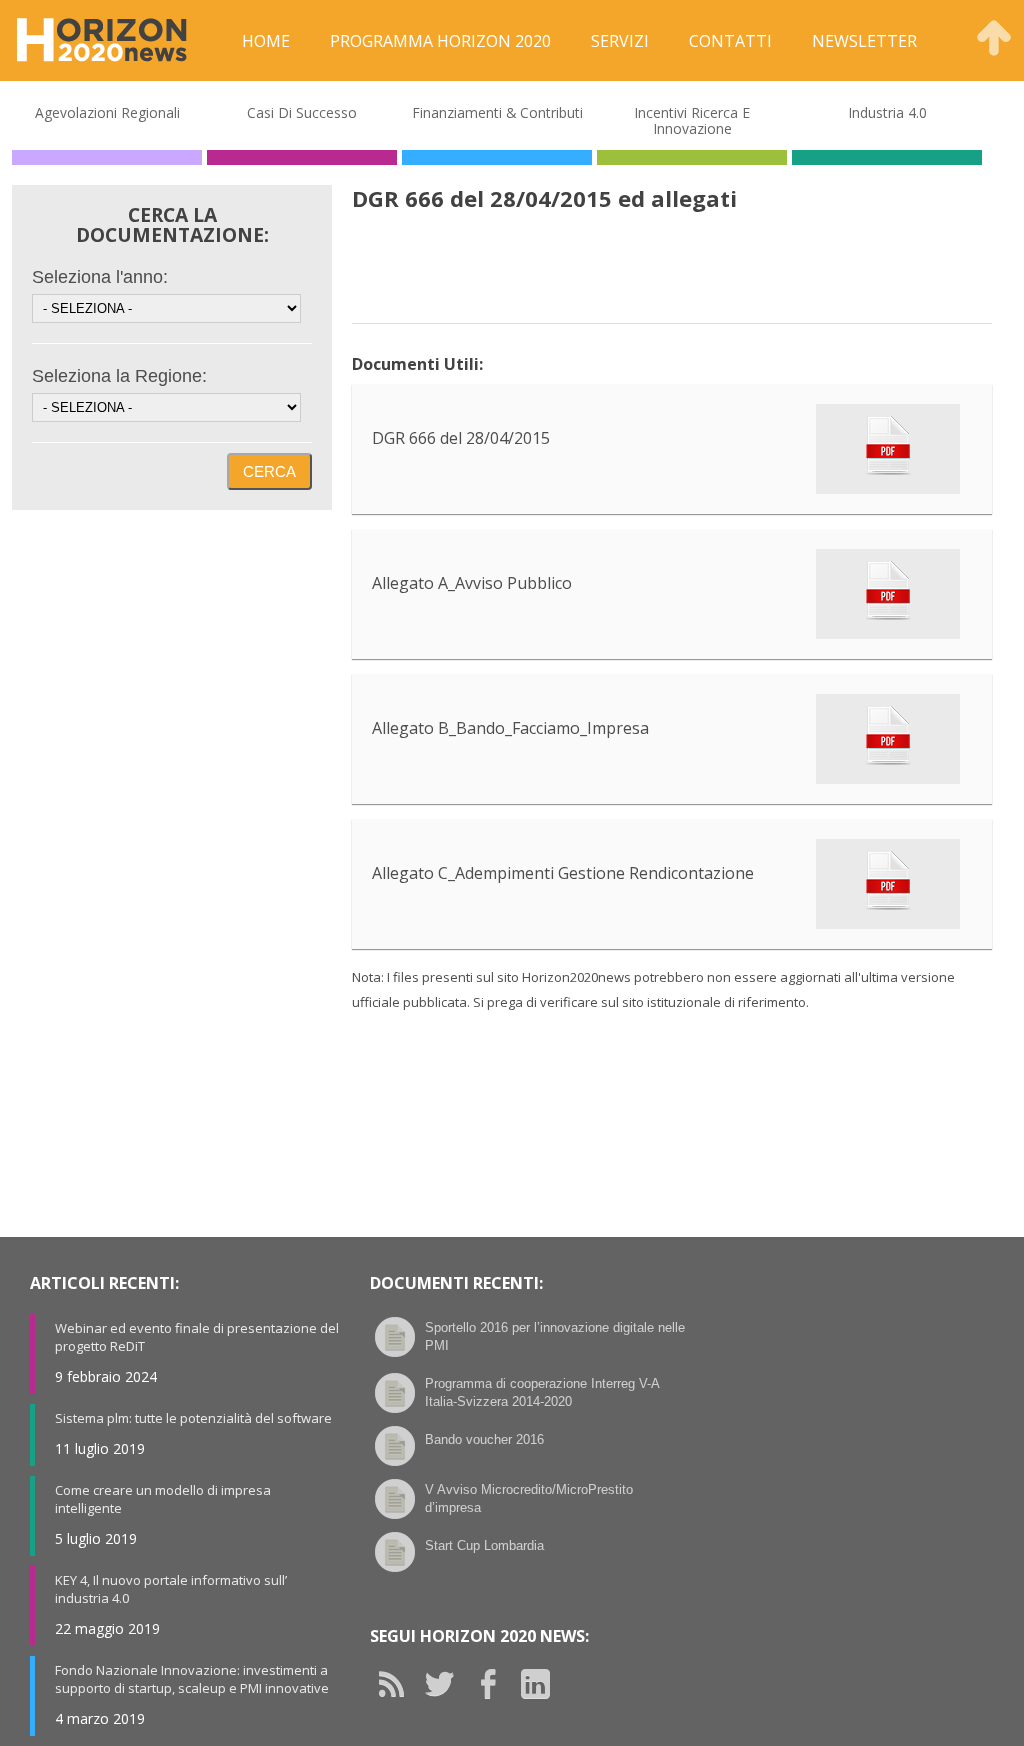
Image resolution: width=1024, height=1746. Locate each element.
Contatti (730, 41)
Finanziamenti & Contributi (497, 112)
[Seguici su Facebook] (495, 1684)
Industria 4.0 (887, 112)
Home (266, 41)
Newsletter (864, 41)
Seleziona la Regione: (119, 376)
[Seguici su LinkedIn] (543, 1684)
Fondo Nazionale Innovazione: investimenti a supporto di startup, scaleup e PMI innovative (192, 1679)
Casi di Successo (302, 112)
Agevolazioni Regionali (107, 112)
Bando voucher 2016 (484, 1439)
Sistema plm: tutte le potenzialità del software (193, 1418)
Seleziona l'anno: (100, 277)
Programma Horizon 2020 (440, 41)
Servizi (620, 41)
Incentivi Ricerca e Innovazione (692, 120)
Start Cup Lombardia (484, 1545)
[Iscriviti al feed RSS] (399, 1684)
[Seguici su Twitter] (447, 1684)
